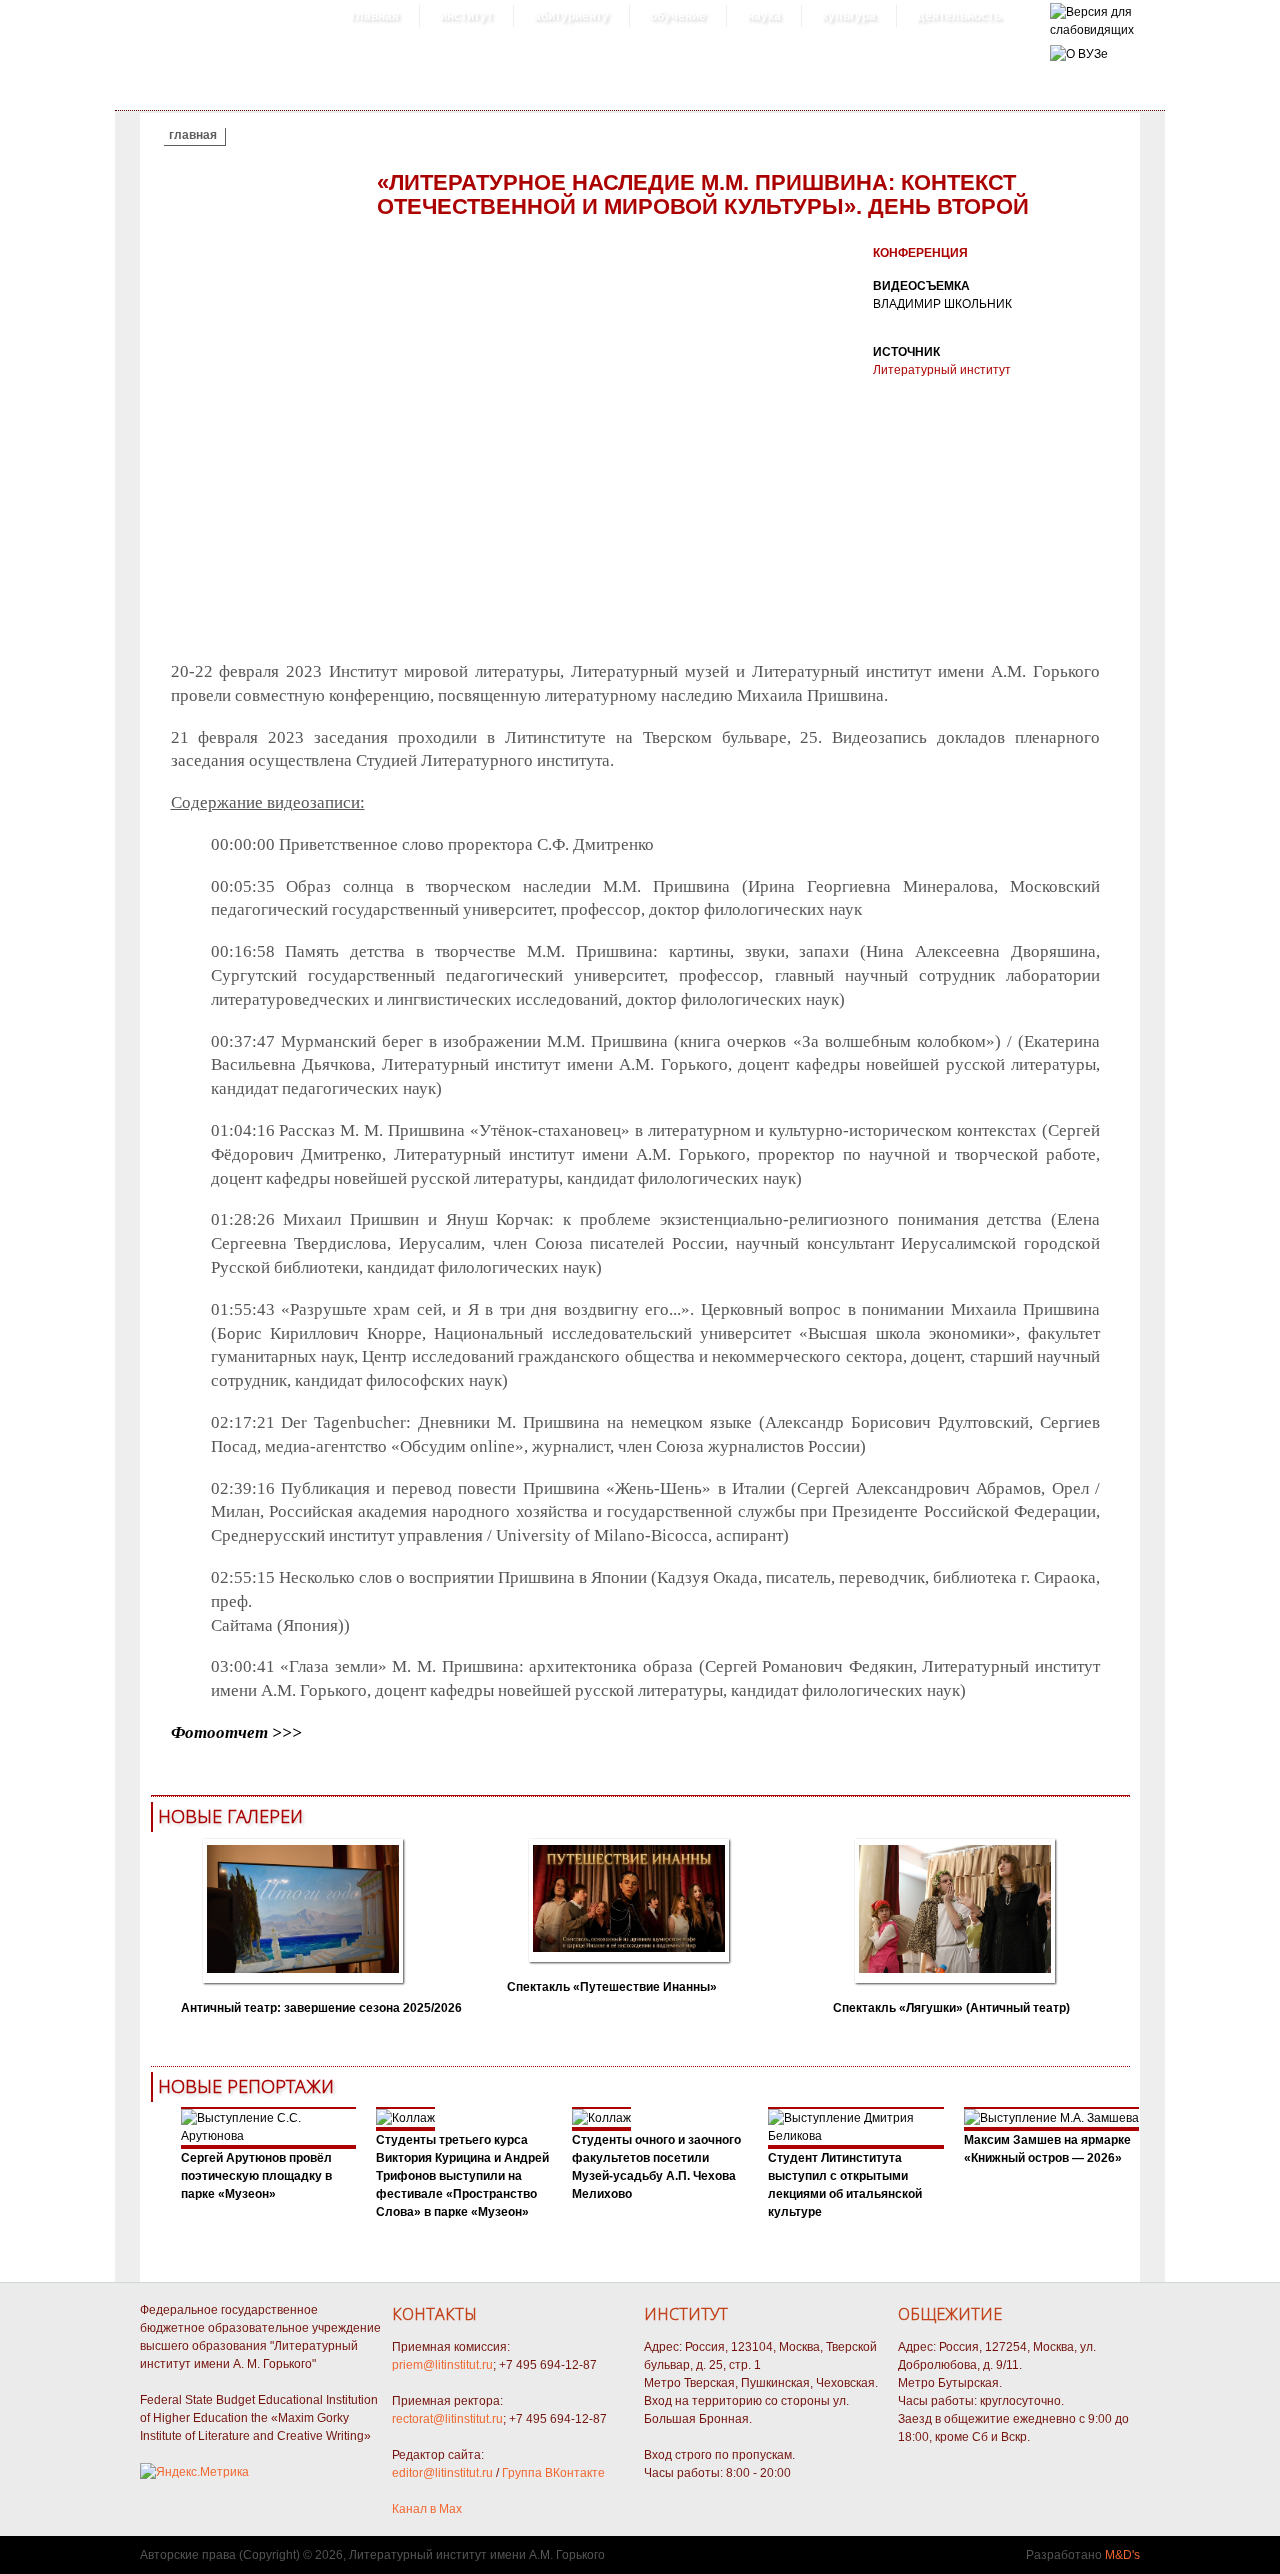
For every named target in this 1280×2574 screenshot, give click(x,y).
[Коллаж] (405, 2118)
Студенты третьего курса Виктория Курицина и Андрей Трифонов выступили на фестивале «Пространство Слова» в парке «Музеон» (462, 2176)
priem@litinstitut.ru (442, 2365)
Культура (849, 16)
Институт (466, 16)
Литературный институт (942, 370)
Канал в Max (427, 2509)
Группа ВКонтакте (553, 2473)
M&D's (1122, 2555)
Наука (764, 16)
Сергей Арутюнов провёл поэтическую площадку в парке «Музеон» (256, 2176)
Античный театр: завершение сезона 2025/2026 (321, 2008)
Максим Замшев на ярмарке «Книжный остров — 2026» (1047, 2149)
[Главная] (1092, 30)
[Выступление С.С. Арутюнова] (269, 2136)
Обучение (678, 16)
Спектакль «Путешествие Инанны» (612, 1987)
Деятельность (959, 16)
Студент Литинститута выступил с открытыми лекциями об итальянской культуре (845, 2185)
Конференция (920, 253)
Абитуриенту (571, 16)
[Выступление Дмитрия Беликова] (856, 2136)
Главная (375, 16)
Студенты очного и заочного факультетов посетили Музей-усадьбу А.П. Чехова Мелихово (656, 2167)
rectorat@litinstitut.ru (447, 2419)
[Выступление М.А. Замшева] (1051, 2118)
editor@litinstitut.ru (442, 2473)
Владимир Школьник (942, 304)
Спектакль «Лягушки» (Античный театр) (951, 2008)
